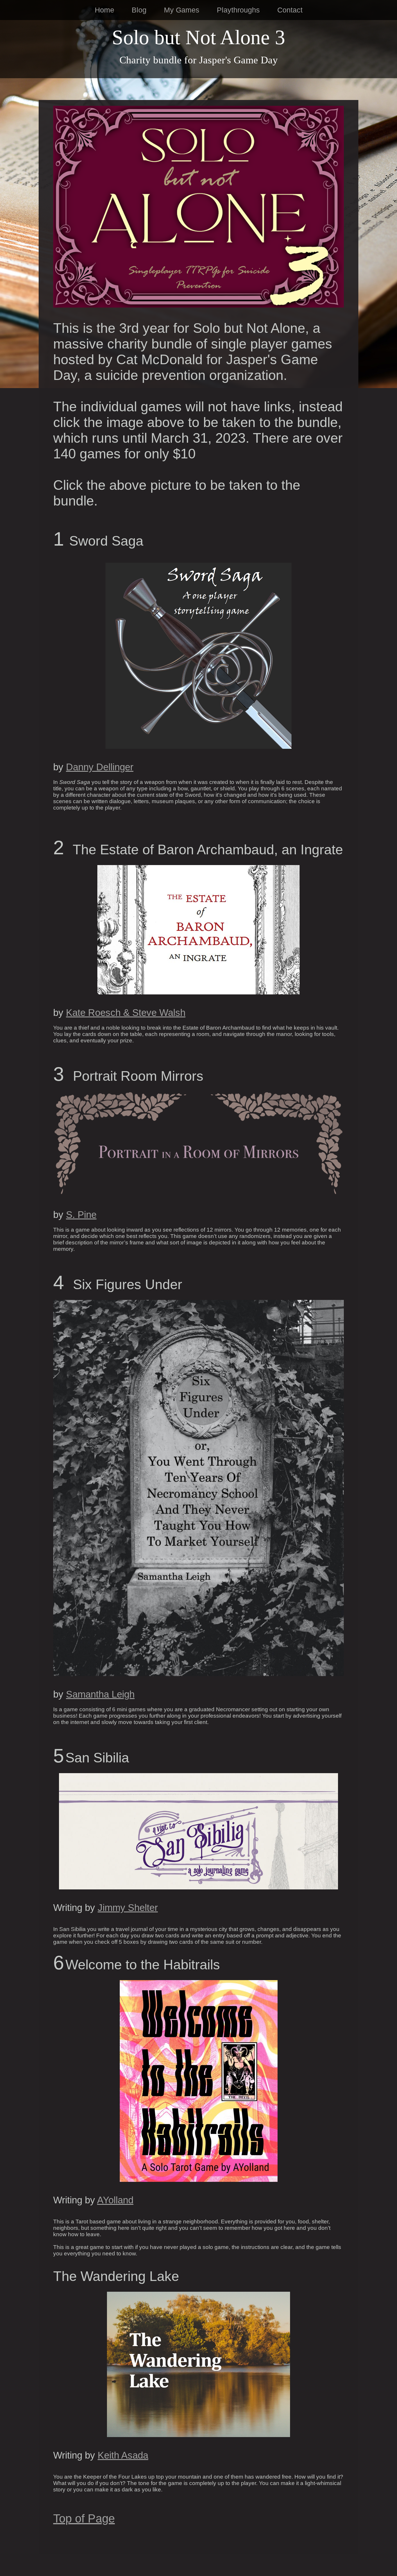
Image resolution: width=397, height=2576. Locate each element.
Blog (139, 10)
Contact (290, 10)
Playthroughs (238, 10)
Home (104, 10)
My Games (182, 10)
